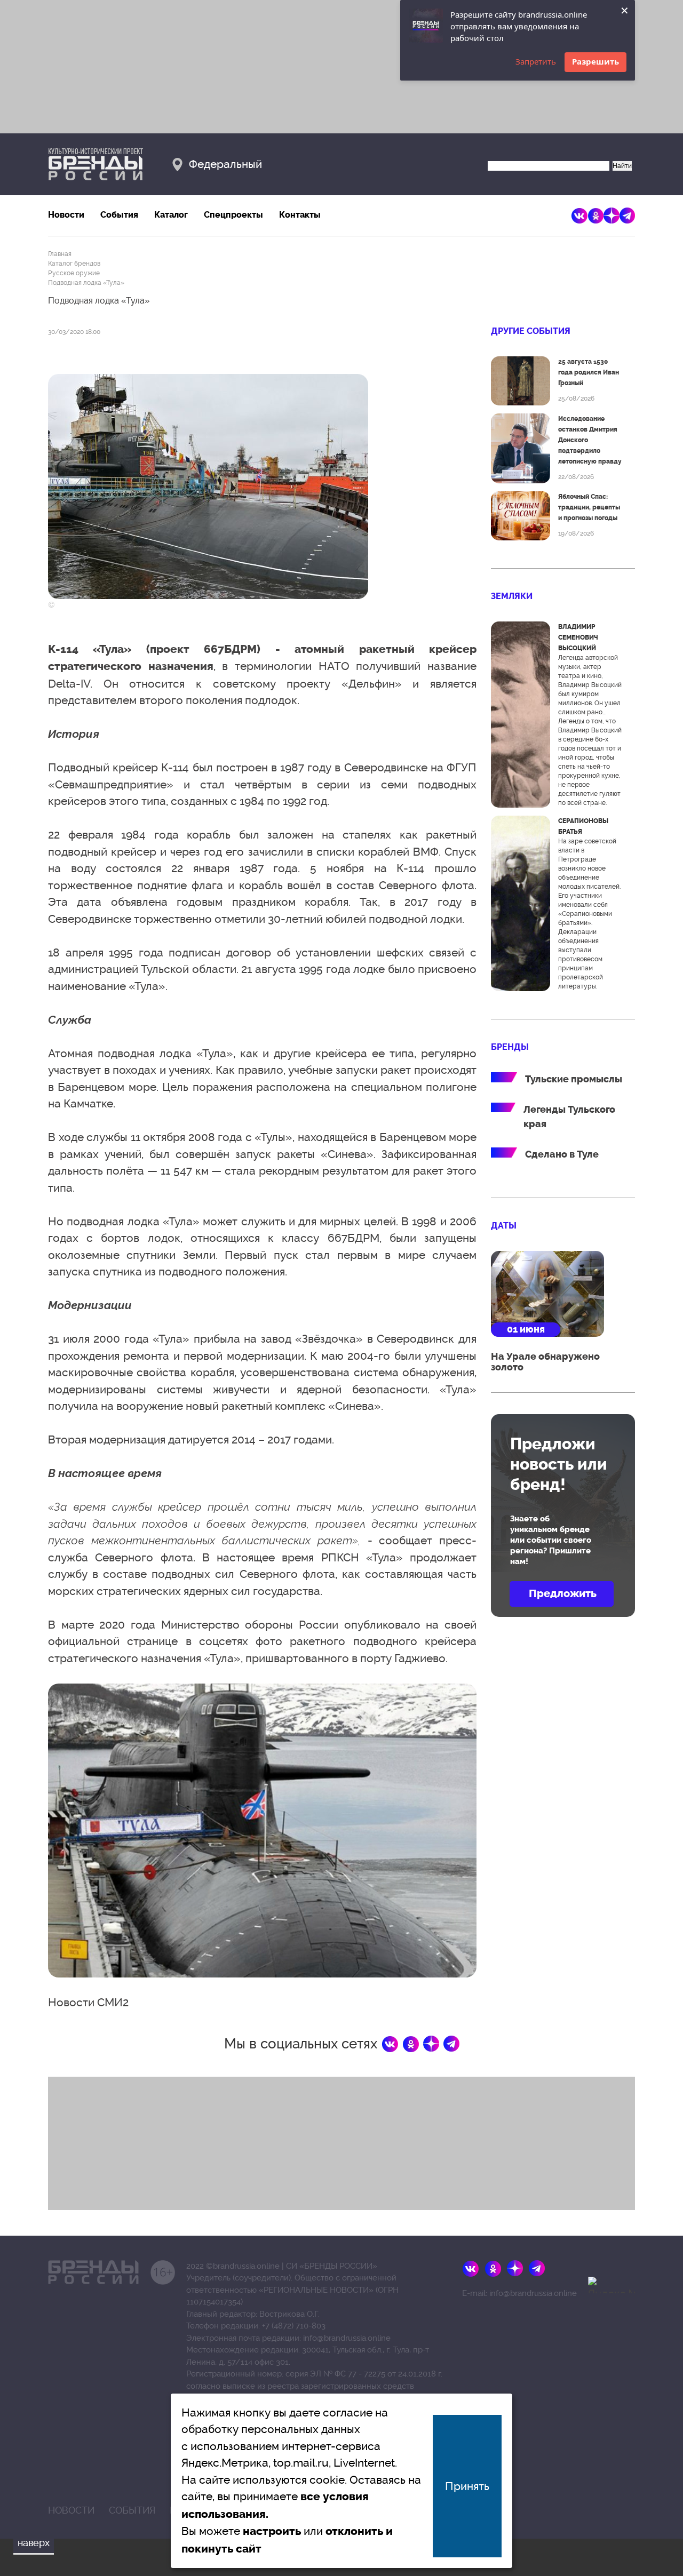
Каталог (171, 215)
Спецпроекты (233, 215)
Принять (467, 2486)
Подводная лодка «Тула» (86, 283)
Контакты (300, 215)
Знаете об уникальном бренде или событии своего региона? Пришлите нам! (551, 1540)
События (119, 215)
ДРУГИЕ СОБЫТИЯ (531, 331)
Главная (60, 254)
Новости (66, 215)
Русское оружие (74, 273)
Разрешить (595, 61)
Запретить (536, 61)
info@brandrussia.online (347, 2338)
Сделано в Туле (562, 1154)
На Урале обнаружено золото (545, 1362)
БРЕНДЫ (510, 1047)
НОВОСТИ (71, 2510)
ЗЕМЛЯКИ (512, 596)
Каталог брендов (74, 264)
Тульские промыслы (574, 1079)
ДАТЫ (504, 1226)
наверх (34, 2543)
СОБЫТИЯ (132, 2510)
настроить (272, 2531)
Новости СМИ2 (88, 2002)
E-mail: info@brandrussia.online (519, 2293)
